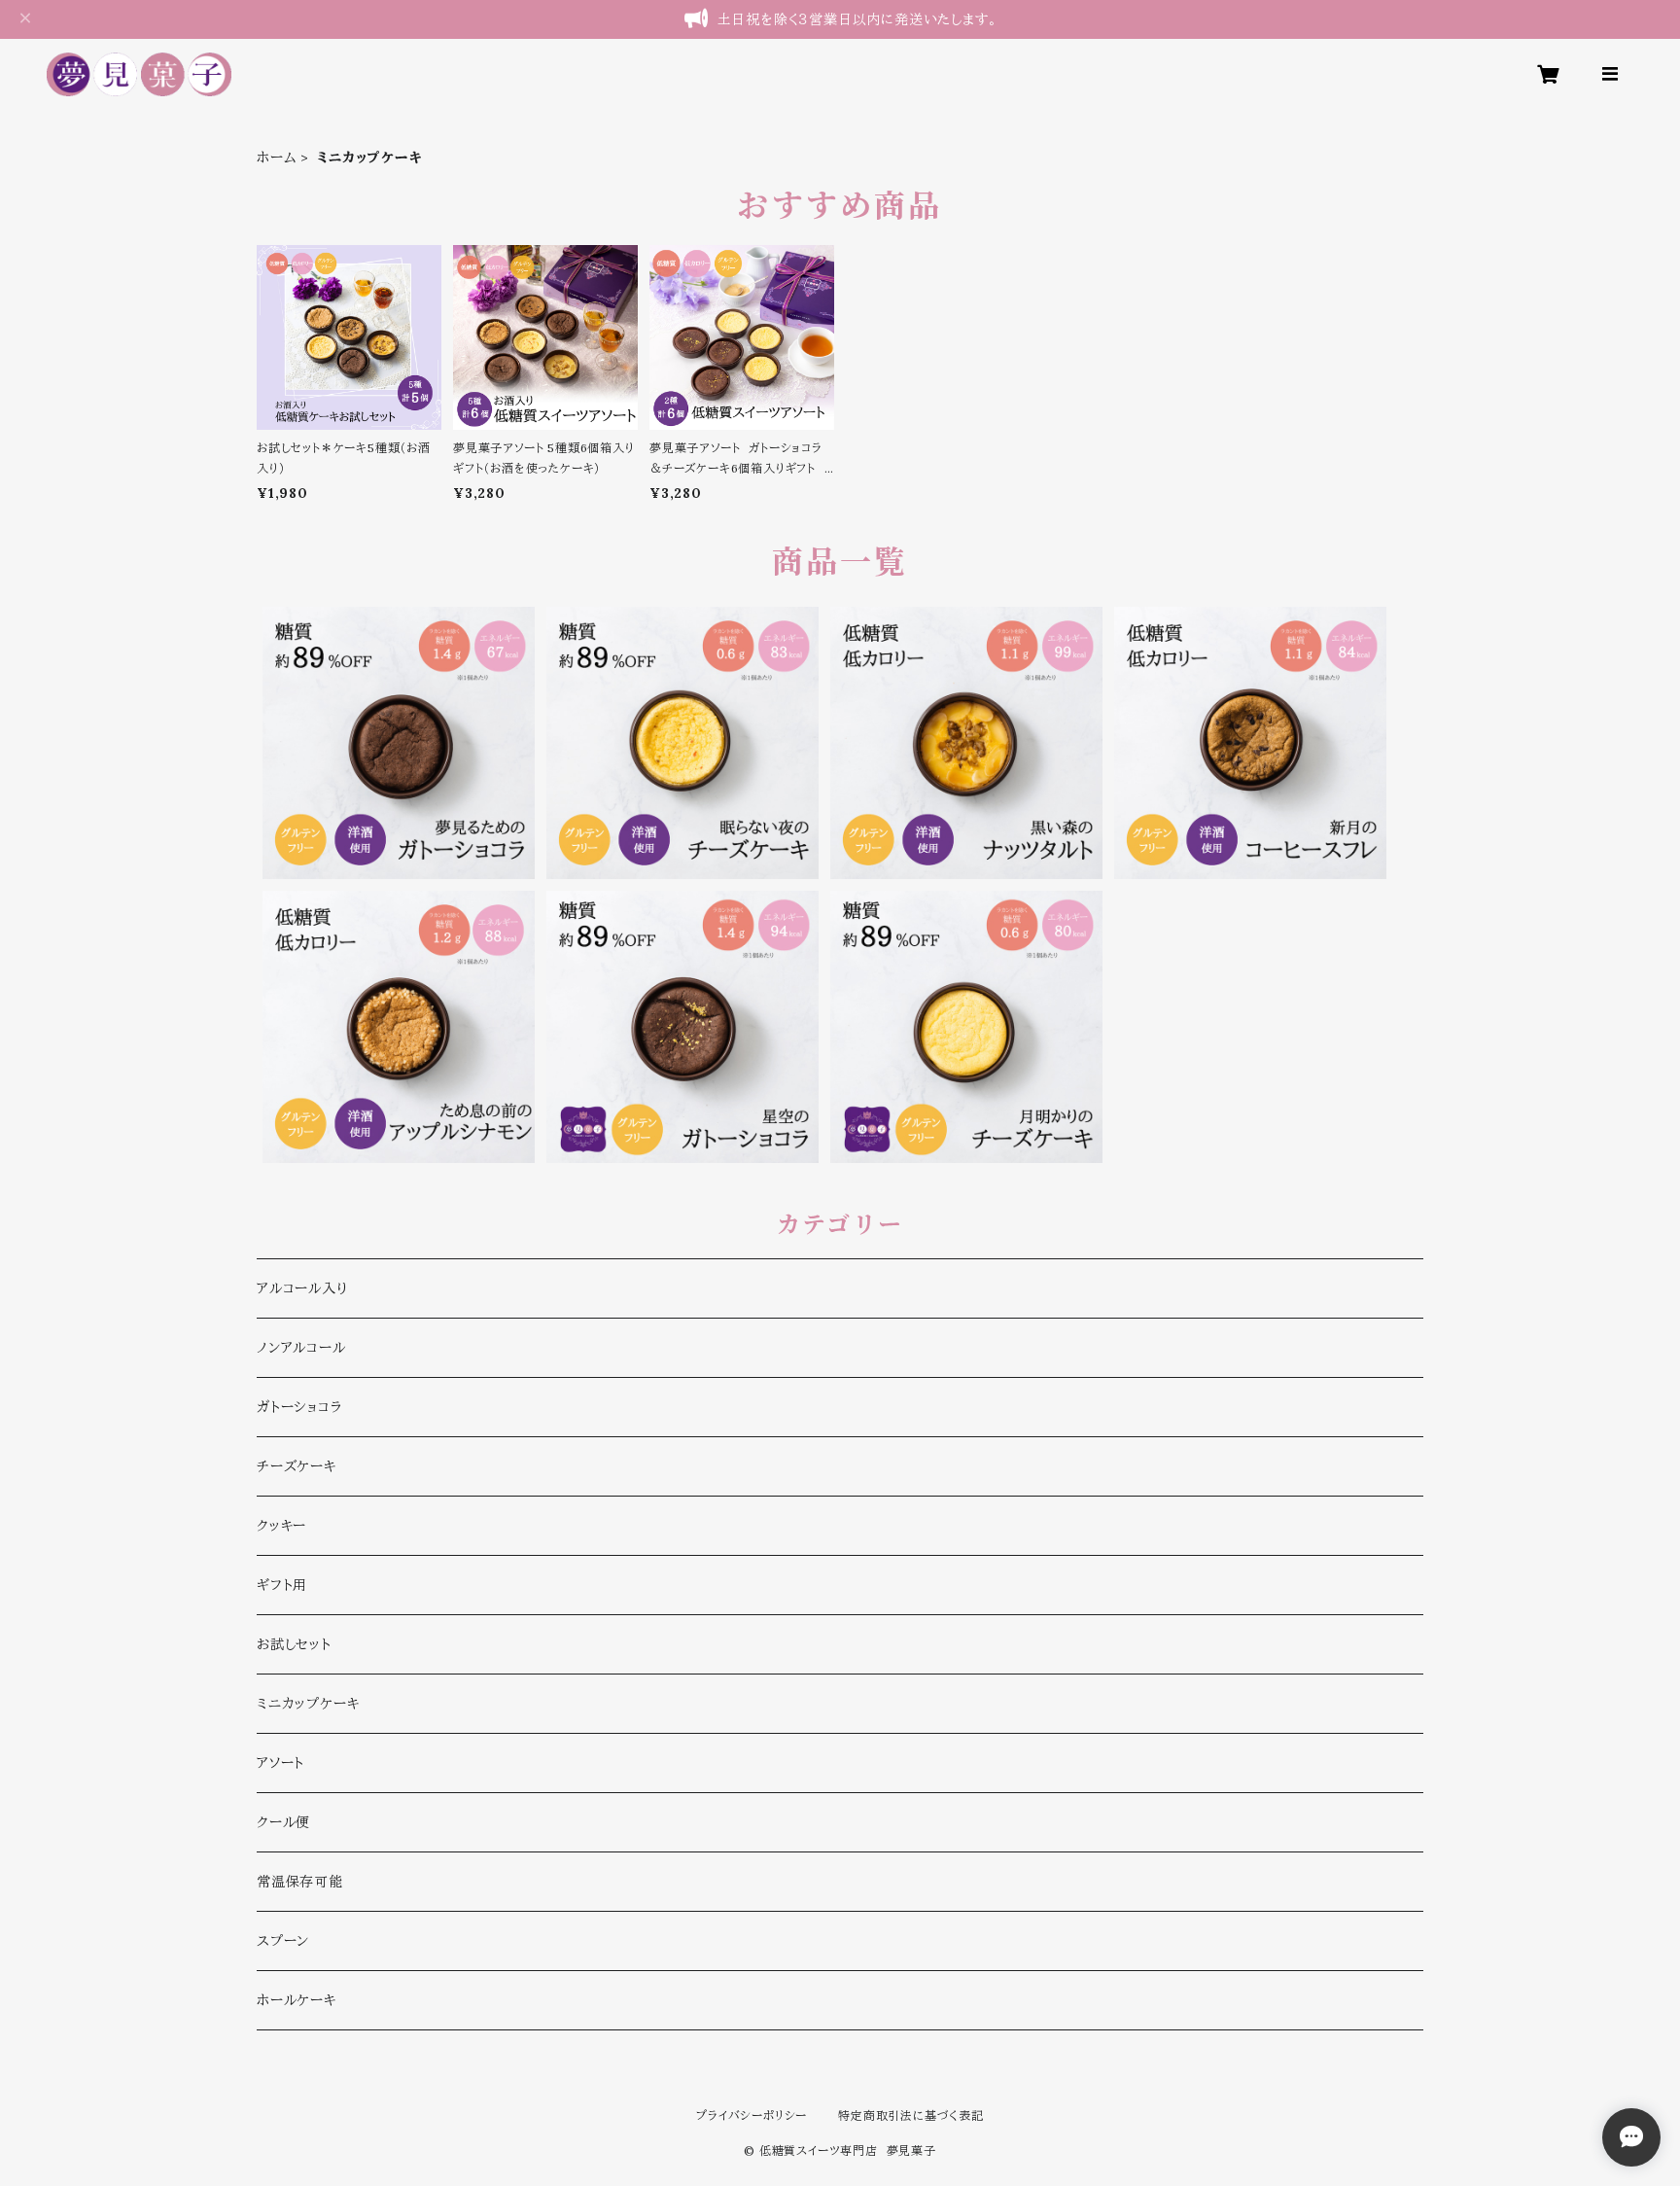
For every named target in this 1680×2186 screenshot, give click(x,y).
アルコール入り (302, 1288)
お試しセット (294, 1644)
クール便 (283, 1822)
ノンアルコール (301, 1348)
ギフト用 (282, 1585)
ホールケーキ (297, 2000)
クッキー (281, 1526)
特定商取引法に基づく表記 (911, 2115)
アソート (280, 1763)
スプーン (283, 1941)
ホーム (277, 158)
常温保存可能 (300, 1882)
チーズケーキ (297, 1466)
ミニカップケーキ (308, 1704)
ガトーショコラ (299, 1407)
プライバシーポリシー (752, 2115)
